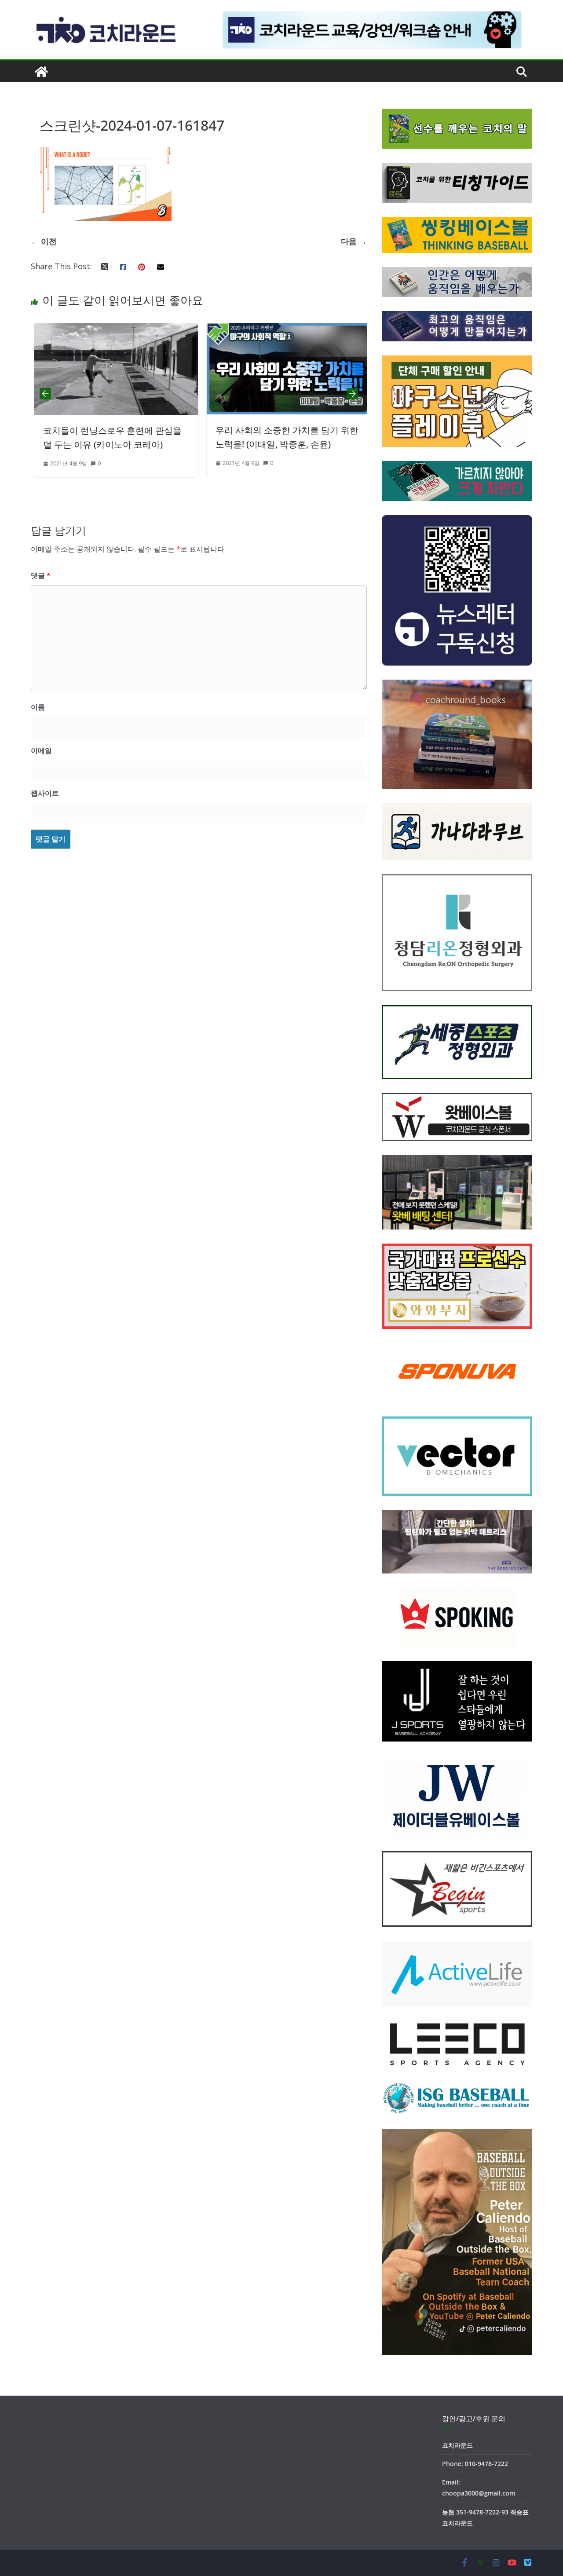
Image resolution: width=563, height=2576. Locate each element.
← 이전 (44, 241)
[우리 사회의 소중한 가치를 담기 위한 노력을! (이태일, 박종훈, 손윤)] (236, 330)
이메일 (41, 750)
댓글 (41, 575)
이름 (38, 707)
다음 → (354, 241)
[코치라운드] (41, 72)
